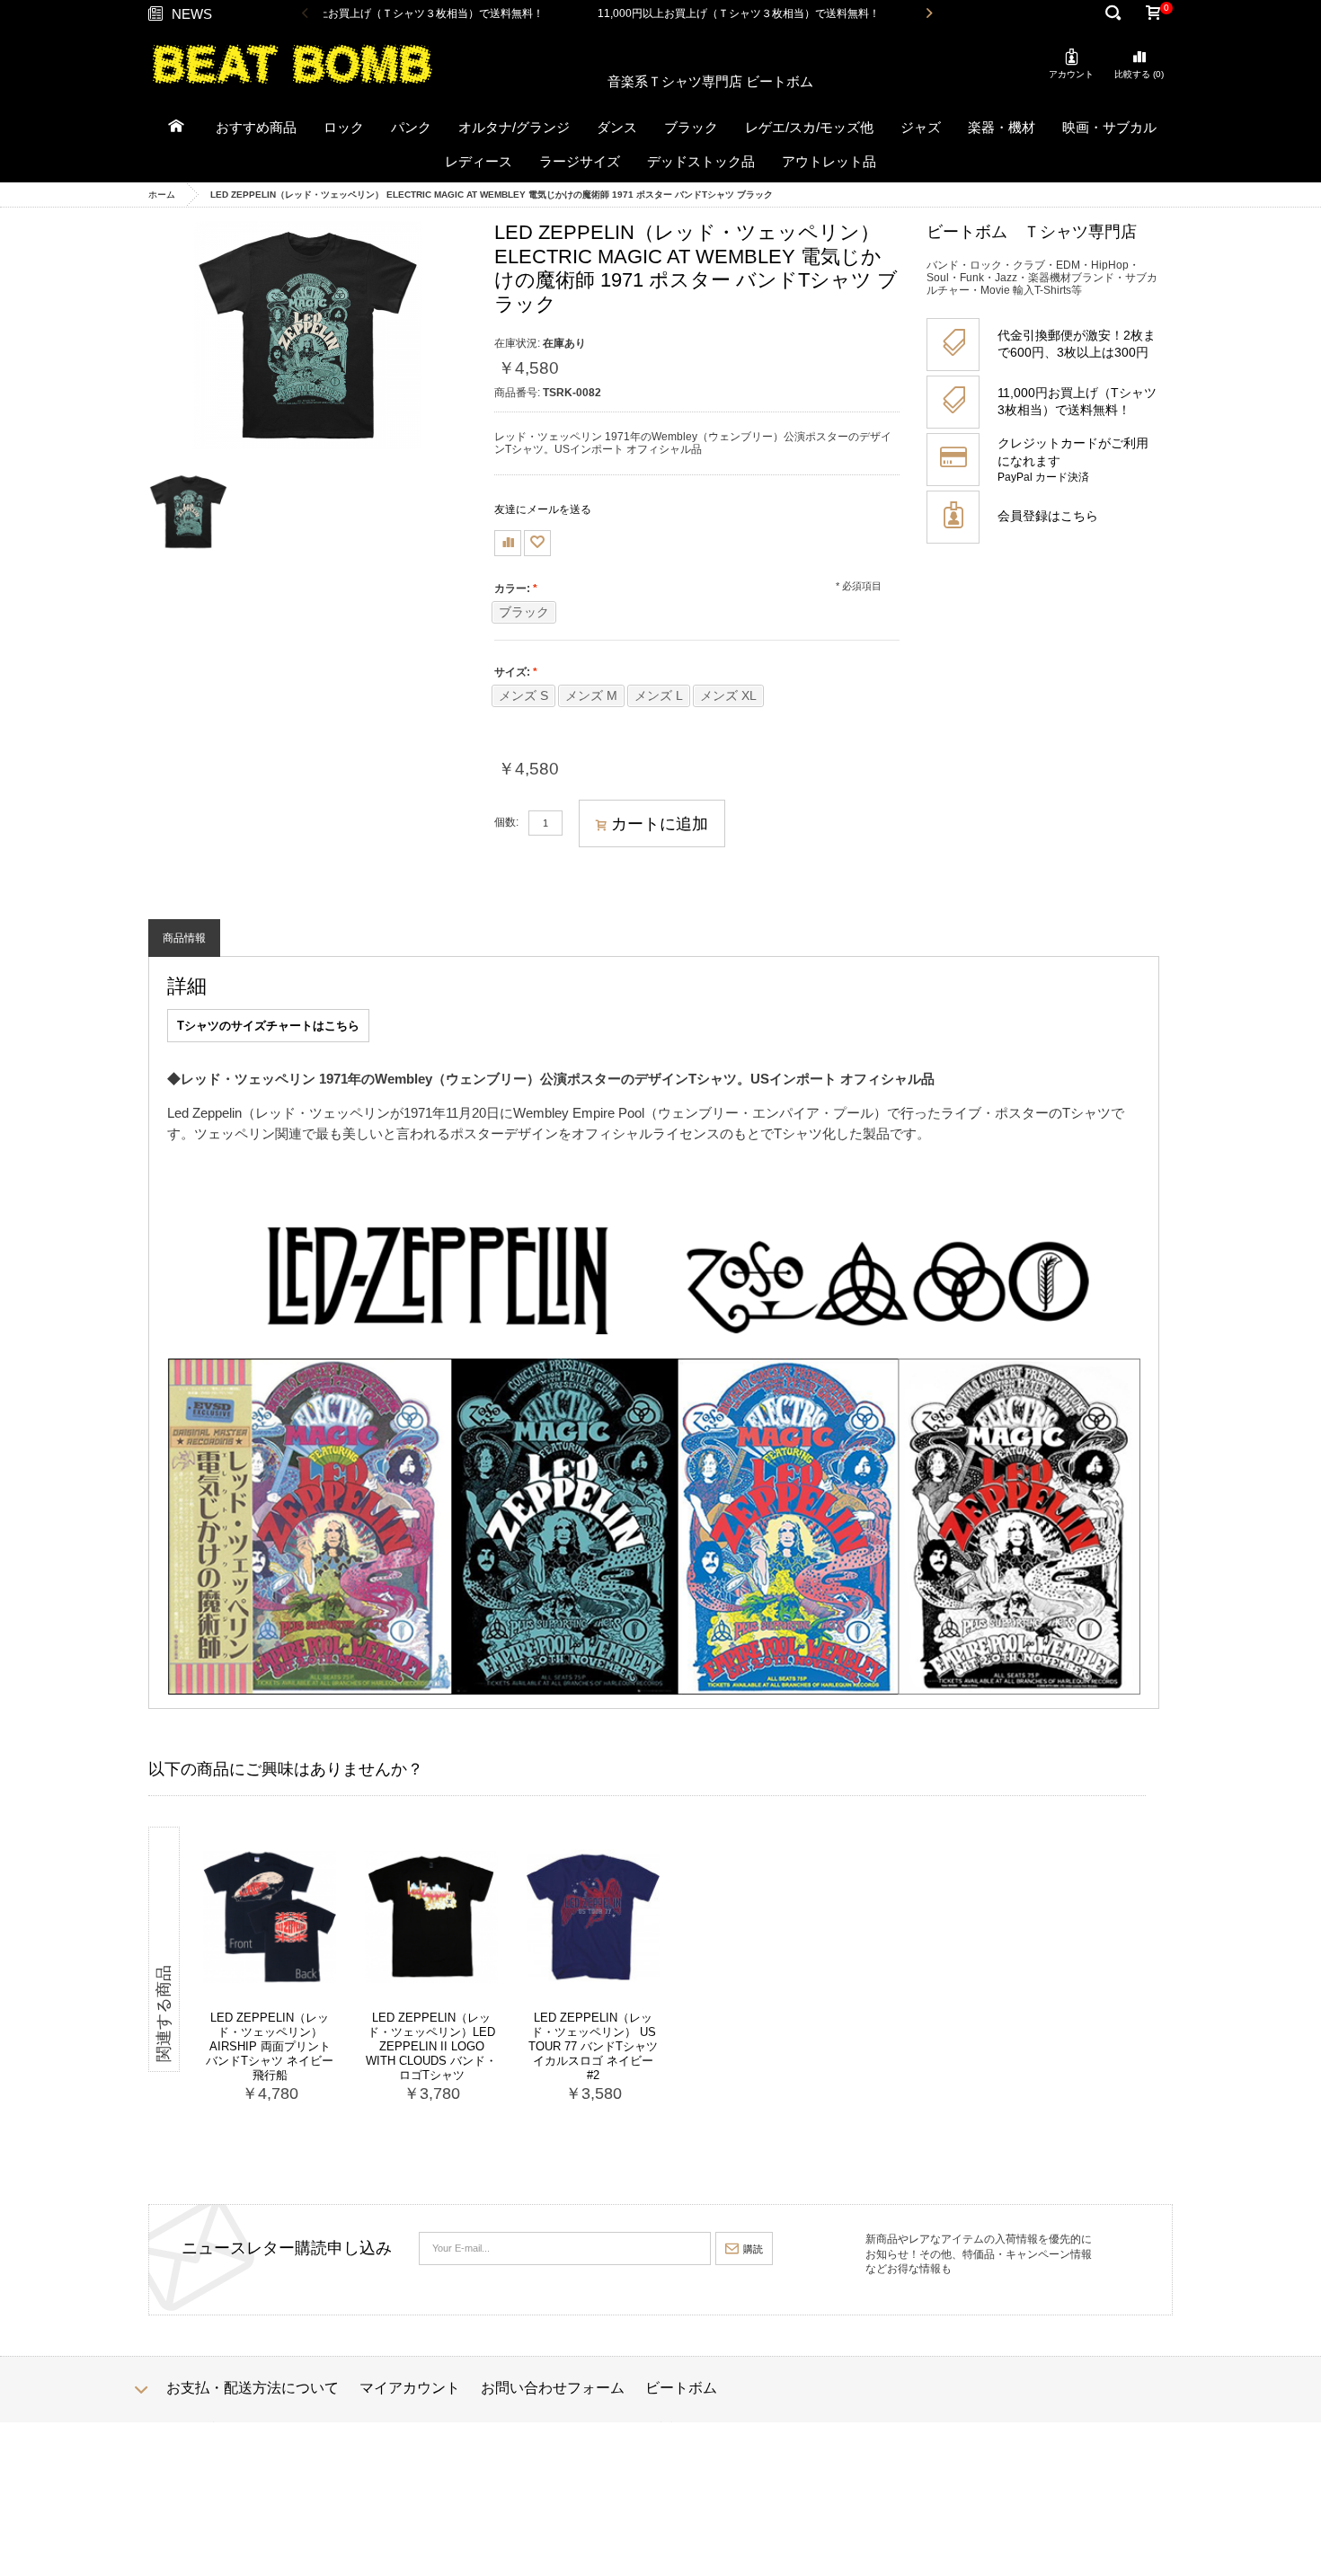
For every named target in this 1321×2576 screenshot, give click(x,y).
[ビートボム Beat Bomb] (292, 63)
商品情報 (184, 938)
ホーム (162, 195)
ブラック (691, 127)
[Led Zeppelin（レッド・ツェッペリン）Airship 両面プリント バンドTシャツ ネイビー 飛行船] (270, 1917)
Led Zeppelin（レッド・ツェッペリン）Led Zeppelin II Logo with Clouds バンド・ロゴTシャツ (431, 2046)
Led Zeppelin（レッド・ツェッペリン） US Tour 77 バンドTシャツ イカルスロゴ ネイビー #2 (593, 2046)
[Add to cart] (300, 2098)
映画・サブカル (1109, 127)
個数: (506, 822)
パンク (411, 127)
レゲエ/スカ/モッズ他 (809, 127)
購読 (753, 2249)
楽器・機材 (1002, 127)
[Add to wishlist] (537, 543)
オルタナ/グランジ (514, 127)
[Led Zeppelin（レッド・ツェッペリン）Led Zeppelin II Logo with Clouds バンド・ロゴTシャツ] (431, 1917)
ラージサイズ (580, 161)
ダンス (617, 127)
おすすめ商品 (256, 127)
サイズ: (512, 672)
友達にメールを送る (543, 509)
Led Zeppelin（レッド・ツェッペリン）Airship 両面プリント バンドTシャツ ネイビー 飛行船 (270, 2046)
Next (929, 14)
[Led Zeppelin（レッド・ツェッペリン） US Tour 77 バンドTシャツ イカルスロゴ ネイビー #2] (593, 1917)
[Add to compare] (508, 543)
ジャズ (921, 127)
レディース (479, 161)
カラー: (512, 589)
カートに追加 (660, 824)
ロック (344, 127)
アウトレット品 (829, 161)
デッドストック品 (701, 161)
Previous (305, 14)
